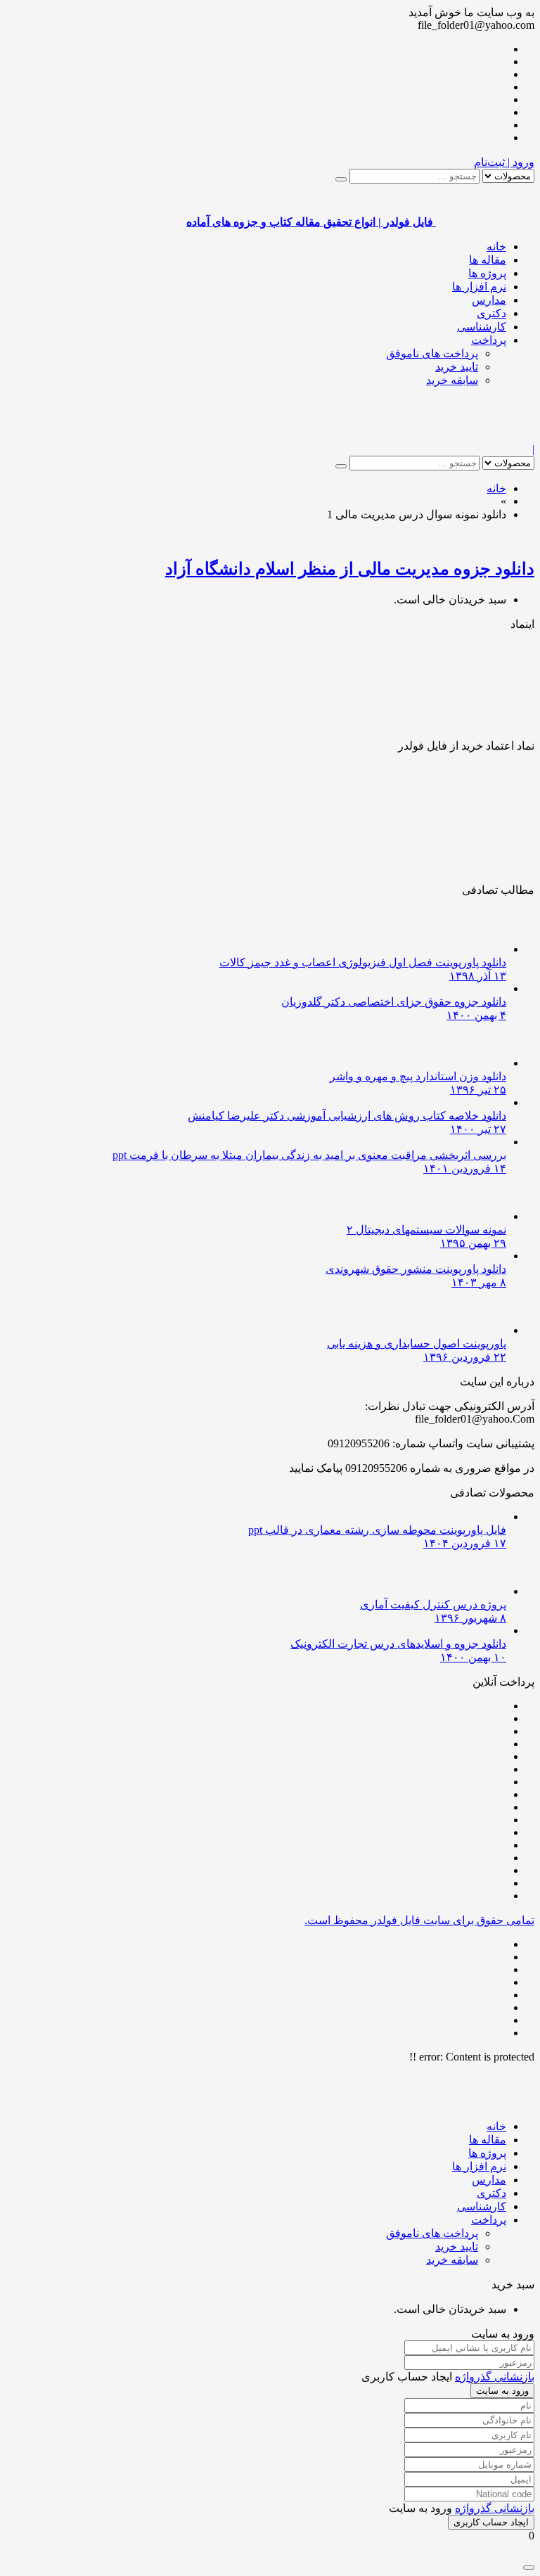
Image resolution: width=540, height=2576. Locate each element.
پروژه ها (487, 273)
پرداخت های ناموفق (432, 353)
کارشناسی (482, 327)
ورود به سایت (502, 2391)
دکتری (491, 313)
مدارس (489, 300)
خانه (496, 246)
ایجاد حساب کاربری (491, 2522)
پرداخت (489, 340)
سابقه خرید (452, 380)
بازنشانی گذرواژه (495, 2377)
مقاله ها (488, 260)
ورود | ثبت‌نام (504, 162)
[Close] (529, 2568)
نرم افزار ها (479, 287)
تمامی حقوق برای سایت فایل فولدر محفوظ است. (419, 1920)
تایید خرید (457, 367)
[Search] (341, 179)
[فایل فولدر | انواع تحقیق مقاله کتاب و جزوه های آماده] (485, 436)
